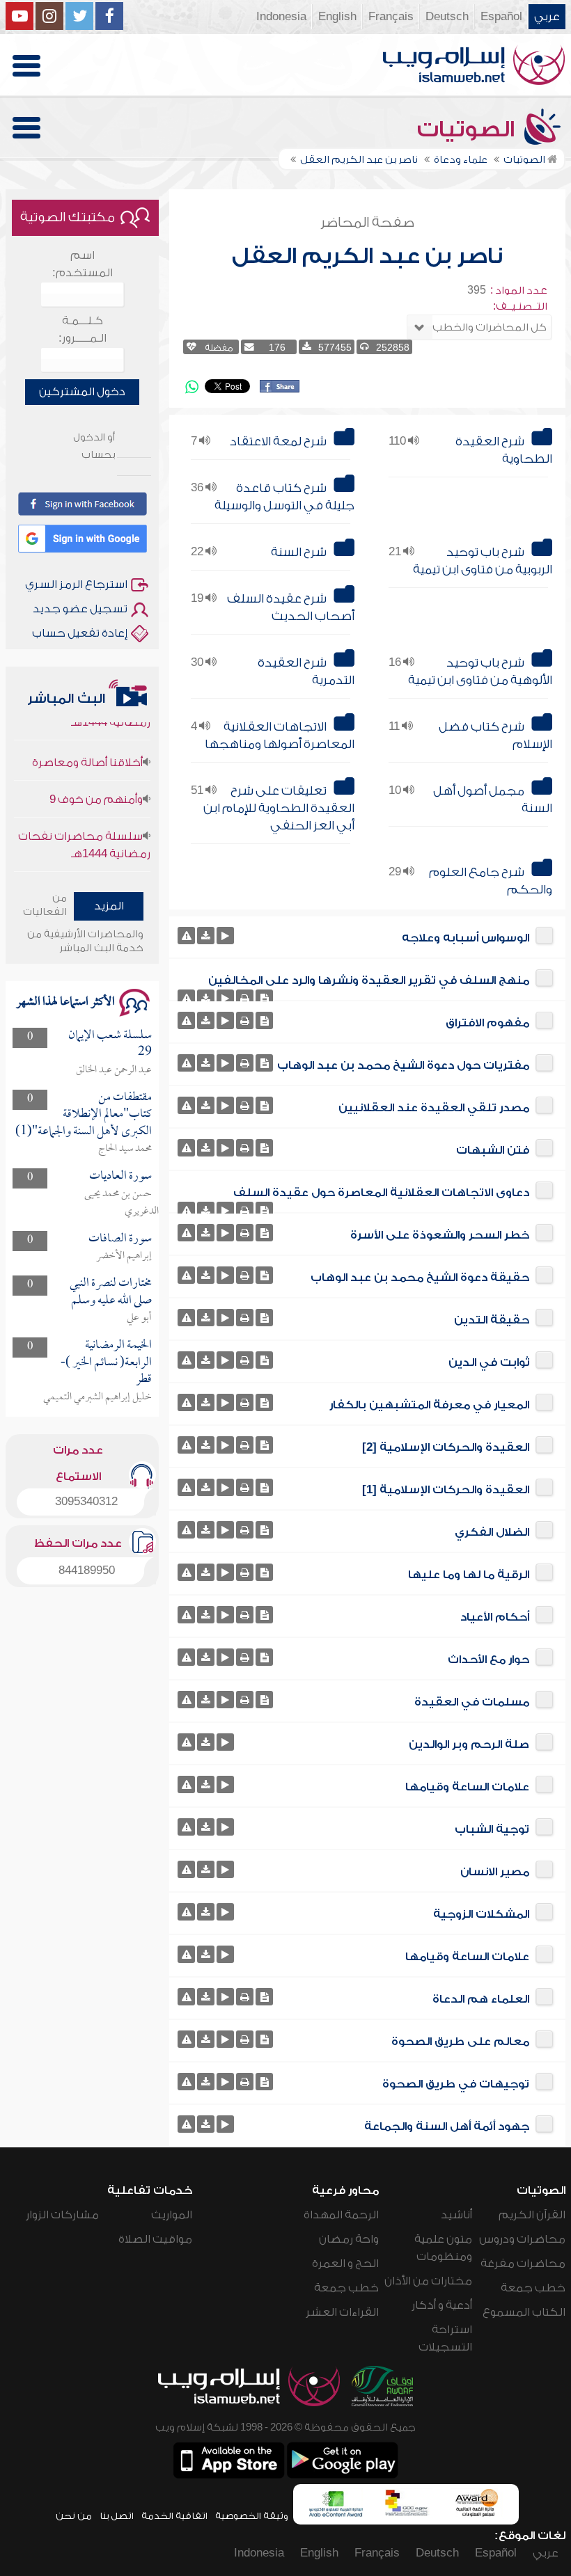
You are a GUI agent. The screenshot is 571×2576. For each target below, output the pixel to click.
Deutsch (447, 17)
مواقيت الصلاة (155, 2239)
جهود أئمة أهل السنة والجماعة (447, 2126)
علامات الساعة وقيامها (467, 1787)
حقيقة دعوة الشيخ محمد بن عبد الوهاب (420, 1278)
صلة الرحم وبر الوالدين (469, 1744)
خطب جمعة (533, 2288)
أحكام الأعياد (495, 1617)
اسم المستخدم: (83, 264)
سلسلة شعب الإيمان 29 (110, 1044)
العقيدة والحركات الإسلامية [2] (446, 1447)
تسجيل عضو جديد (80, 609)
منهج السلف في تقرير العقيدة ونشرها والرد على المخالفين (369, 980)
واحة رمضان (349, 2239)
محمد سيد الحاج (125, 1149)
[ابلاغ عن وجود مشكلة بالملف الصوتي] (186, 936)
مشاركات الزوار (62, 2215)
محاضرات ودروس (522, 2239)
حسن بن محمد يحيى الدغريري (122, 1203)
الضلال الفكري (492, 1532)
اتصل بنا (117, 2516)
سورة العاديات (120, 1176)
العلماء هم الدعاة (481, 1999)
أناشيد (456, 2215)
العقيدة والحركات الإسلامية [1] (446, 1490)
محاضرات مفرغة (523, 2264)
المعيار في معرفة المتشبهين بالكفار (429, 1405)
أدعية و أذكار (442, 2305)
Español (501, 17)
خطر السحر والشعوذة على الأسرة (440, 1235)
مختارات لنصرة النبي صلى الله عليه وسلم (111, 1292)
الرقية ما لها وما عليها (469, 1575)
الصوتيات (469, 129)
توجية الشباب (492, 1829)
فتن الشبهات (493, 1150)
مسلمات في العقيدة (472, 1702)
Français (391, 17)
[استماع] (225, 936)
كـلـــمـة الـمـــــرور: (83, 329)
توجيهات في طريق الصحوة (456, 2084)
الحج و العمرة (345, 2264)
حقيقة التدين (492, 1320)
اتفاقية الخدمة (174, 2516)
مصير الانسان (495, 1872)
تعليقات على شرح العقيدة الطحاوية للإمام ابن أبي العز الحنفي (279, 808)
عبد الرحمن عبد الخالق (114, 1070)
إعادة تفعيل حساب (80, 633)
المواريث (172, 2215)
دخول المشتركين (82, 392)
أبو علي (139, 1318)
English (337, 17)
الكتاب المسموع (524, 2312)
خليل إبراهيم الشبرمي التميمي (97, 1397)
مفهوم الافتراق (487, 1023)
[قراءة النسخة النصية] (264, 998)
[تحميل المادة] (206, 936)
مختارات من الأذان (428, 2281)
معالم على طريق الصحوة (460, 2042)
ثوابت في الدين (489, 1362)
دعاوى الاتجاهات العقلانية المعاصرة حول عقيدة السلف (381, 1193)
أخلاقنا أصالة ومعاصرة (87, 741)
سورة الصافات (120, 1239)
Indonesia (281, 17)
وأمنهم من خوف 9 (96, 778)
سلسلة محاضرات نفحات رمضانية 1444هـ (84, 824)
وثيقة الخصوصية (252, 2516)
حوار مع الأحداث (488, 1660)
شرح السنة (299, 552)
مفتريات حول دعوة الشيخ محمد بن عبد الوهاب (403, 1065)
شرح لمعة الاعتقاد (278, 442)
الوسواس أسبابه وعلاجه (466, 938)
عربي (547, 17)
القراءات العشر (342, 2312)
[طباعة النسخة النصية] (245, 998)
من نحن (74, 2516)
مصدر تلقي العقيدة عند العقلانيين (434, 1108)
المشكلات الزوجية (481, 1914)
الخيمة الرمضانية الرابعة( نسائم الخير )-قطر (106, 1362)
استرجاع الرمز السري (76, 585)
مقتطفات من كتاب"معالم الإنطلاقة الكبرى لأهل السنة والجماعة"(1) (84, 1115)
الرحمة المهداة (341, 2215)
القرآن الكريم (532, 2215)
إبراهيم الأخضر (124, 1256)
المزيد (109, 906)
